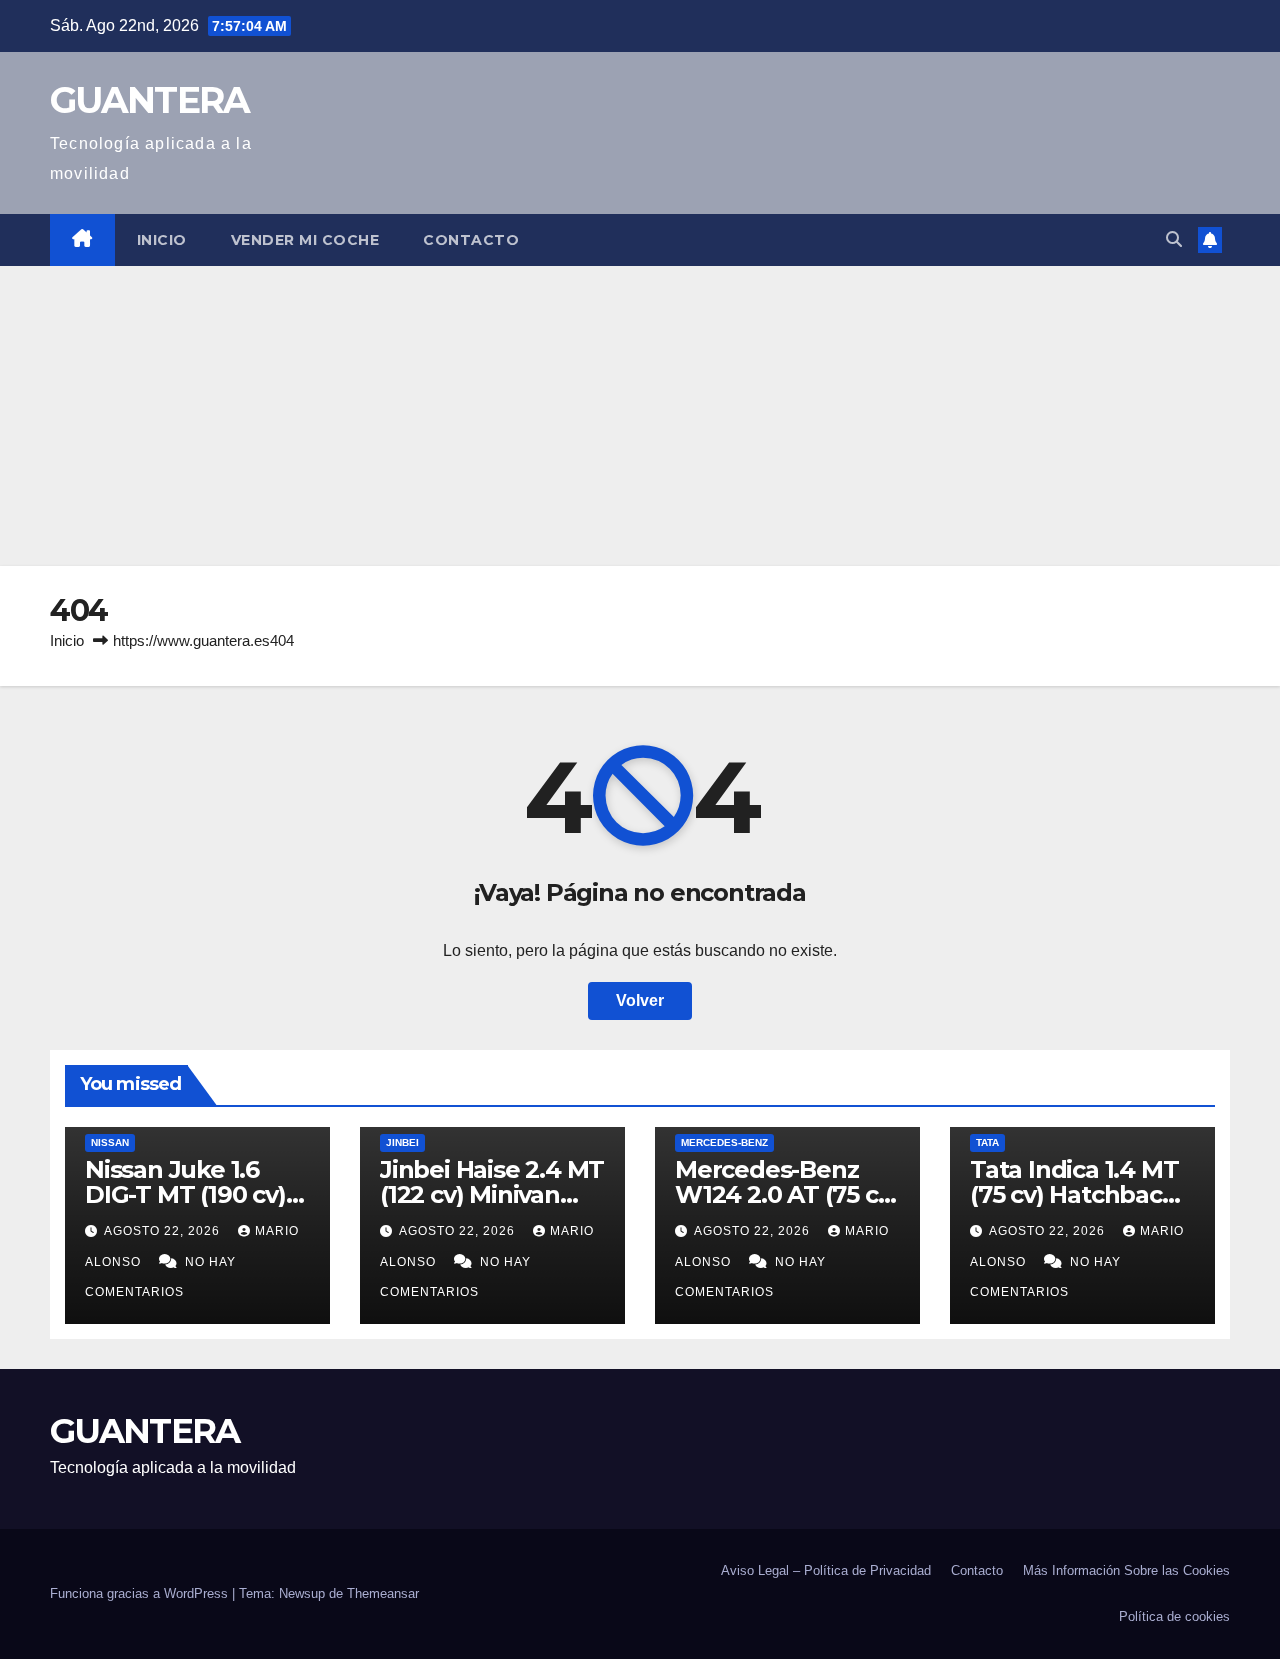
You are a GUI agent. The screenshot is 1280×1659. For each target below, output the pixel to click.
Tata (987, 1142)
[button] (1174, 239)
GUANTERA (149, 100)
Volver (640, 1000)
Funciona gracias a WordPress (141, 1593)
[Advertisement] (640, 416)
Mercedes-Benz (724, 1142)
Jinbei (402, 1142)
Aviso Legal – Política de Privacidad (826, 1570)
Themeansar (383, 1593)
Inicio (162, 240)
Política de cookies (1174, 1616)
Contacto (471, 240)
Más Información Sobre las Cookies (1126, 1570)
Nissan (110, 1142)
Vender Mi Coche (305, 240)
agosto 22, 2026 (164, 1231)
